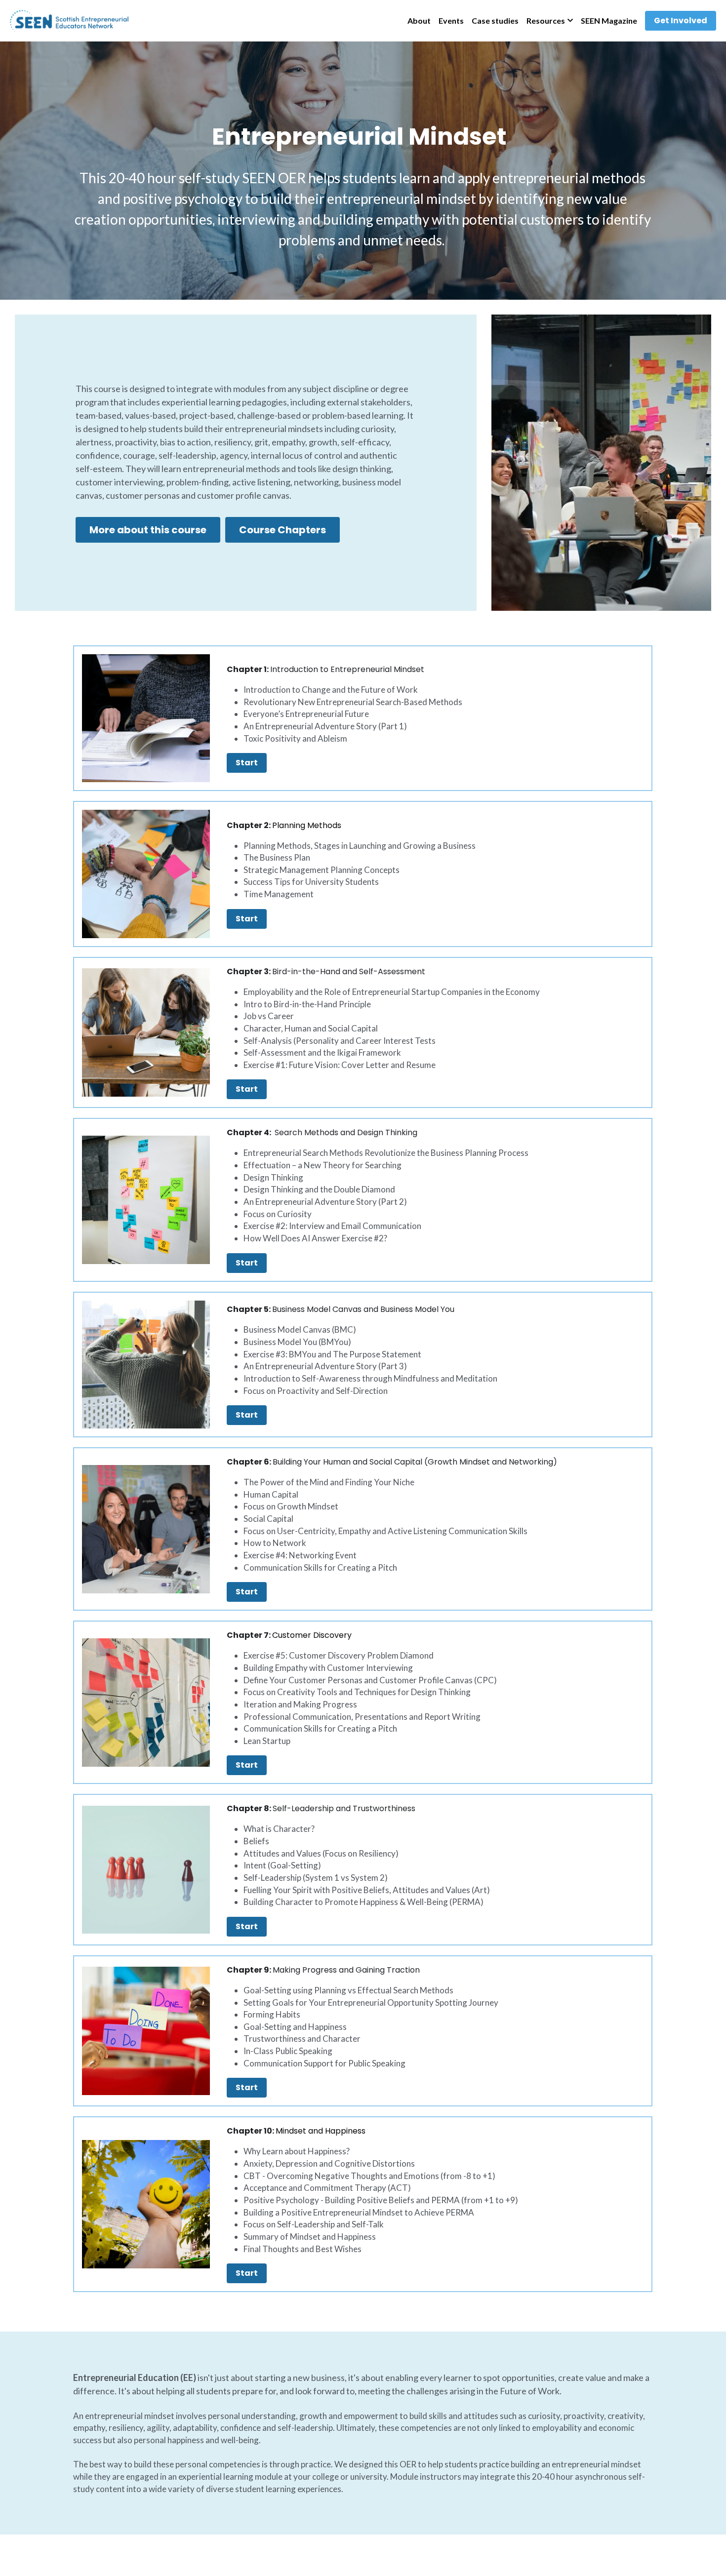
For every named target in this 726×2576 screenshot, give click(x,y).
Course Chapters (282, 530)
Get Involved (681, 20)
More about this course (148, 530)
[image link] (69, 20)
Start (247, 763)
